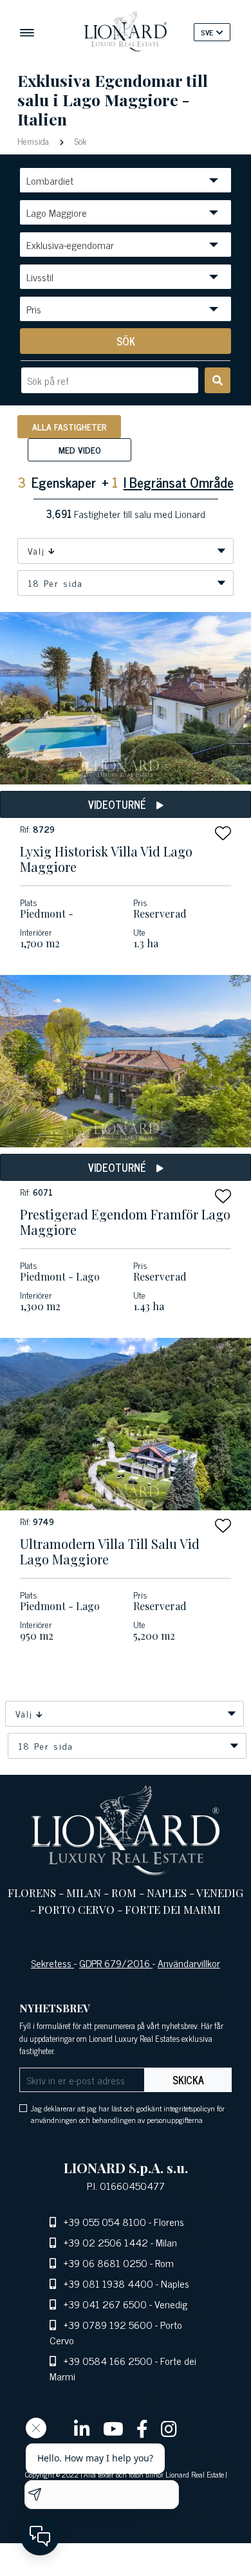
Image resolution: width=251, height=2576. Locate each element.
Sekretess (52, 1963)
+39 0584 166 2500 (108, 2360)
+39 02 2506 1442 (106, 2242)
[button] (223, 833)
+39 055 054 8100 (105, 2221)
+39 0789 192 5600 (108, 2324)
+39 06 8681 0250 (106, 2263)
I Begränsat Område (179, 482)
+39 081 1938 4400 (108, 2283)
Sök (79, 141)
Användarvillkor (189, 1963)
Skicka (188, 2080)
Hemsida (34, 141)
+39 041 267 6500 (105, 2304)
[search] (218, 380)
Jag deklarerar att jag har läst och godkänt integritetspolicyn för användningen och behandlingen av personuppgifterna (128, 2114)
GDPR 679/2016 (116, 1963)
